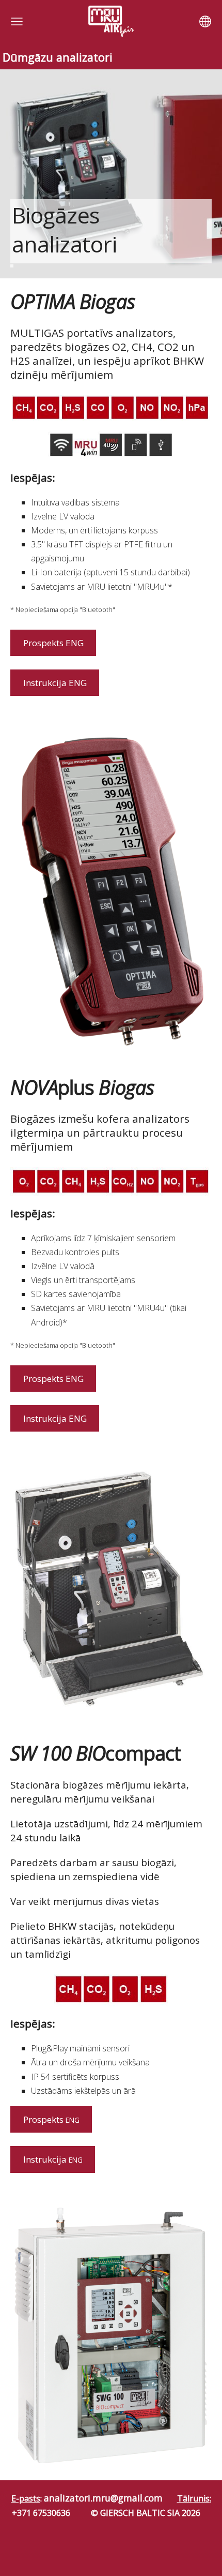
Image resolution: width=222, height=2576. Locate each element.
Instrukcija (53, 2159)
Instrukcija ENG (55, 683)
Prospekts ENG (53, 643)
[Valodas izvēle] (205, 21)
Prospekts (51, 2119)
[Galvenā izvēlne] (17, 21)
